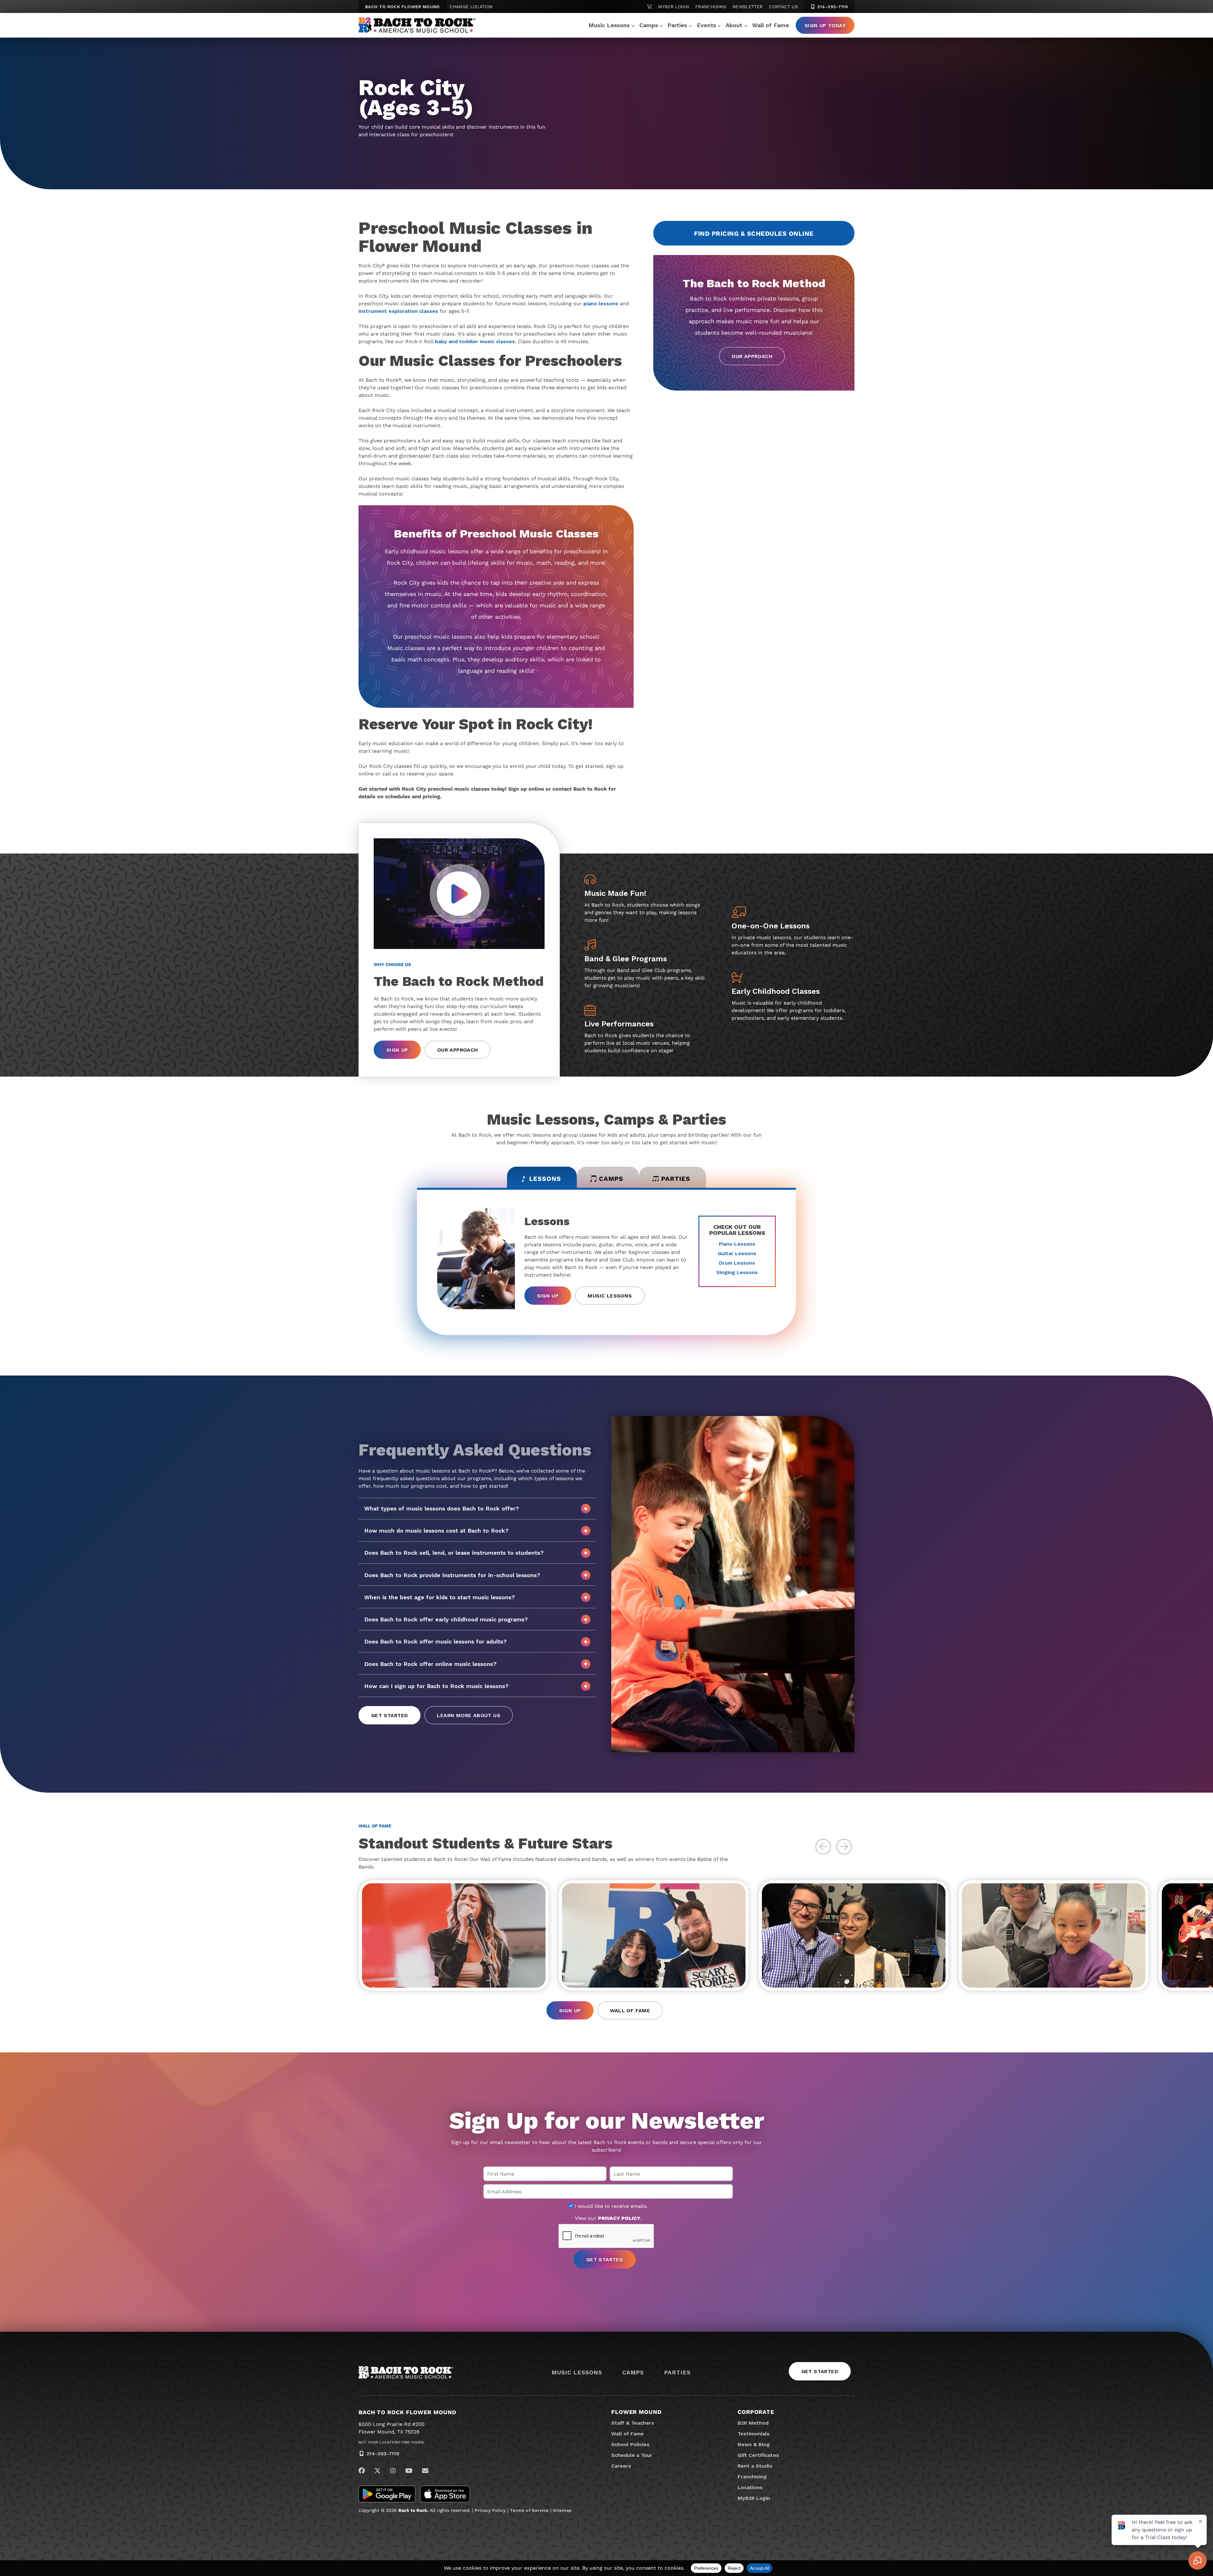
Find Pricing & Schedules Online (754, 234)
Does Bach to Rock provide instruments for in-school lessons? (452, 1575)
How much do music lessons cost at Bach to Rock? (436, 1531)
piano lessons (601, 304)
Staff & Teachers (633, 2423)
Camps (649, 25)
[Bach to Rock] (417, 25)
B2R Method (753, 2423)
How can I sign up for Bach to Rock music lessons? (436, 1686)
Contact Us (783, 7)
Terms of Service (529, 2510)
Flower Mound (637, 2412)
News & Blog (754, 2444)
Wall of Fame (771, 25)
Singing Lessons (737, 1272)
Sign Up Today (825, 25)
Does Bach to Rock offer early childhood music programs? (446, 1619)
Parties (677, 25)
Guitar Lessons (737, 1253)
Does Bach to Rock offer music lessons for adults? (435, 1641)
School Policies (630, 2444)
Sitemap (562, 2510)
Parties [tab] (676, 1179)
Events (706, 25)
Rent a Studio (755, 2466)
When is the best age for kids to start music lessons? (440, 1597)
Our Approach (752, 356)
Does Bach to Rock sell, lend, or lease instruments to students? (454, 1553)
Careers (621, 2466)
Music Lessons (609, 25)
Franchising (711, 7)
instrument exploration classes (398, 311)
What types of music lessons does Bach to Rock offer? (442, 1508)
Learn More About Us (469, 1715)
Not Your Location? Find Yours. (392, 2442)
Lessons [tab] (545, 1179)
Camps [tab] (611, 1179)
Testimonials (754, 2434)
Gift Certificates (758, 2455)
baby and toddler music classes (475, 341)
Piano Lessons (737, 1244)
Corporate (756, 2412)
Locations (750, 2487)
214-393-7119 (832, 7)
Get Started (389, 1715)
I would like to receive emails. (610, 2206)
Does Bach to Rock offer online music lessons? (430, 1664)
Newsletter (748, 7)
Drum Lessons (737, 1263)
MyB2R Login (674, 7)
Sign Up (397, 1050)
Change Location (471, 7)
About (734, 25)
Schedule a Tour (632, 2455)
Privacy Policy (490, 2510)
